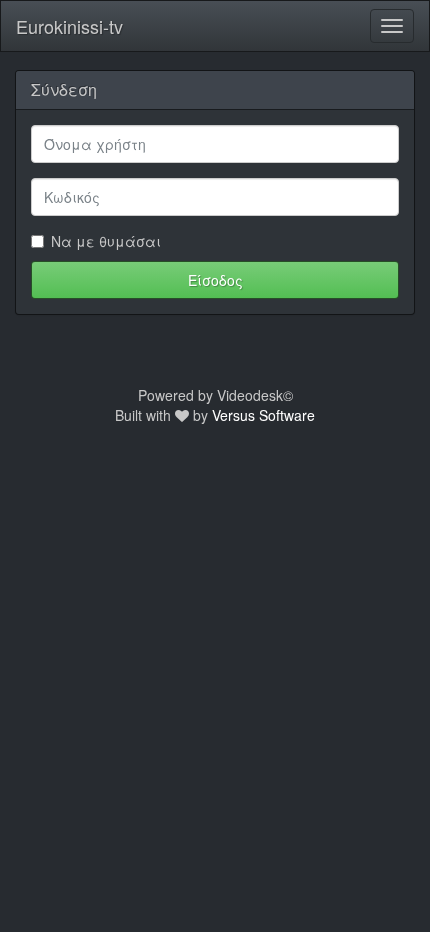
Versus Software (263, 415)
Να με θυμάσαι (106, 241)
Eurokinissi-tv (69, 26)
